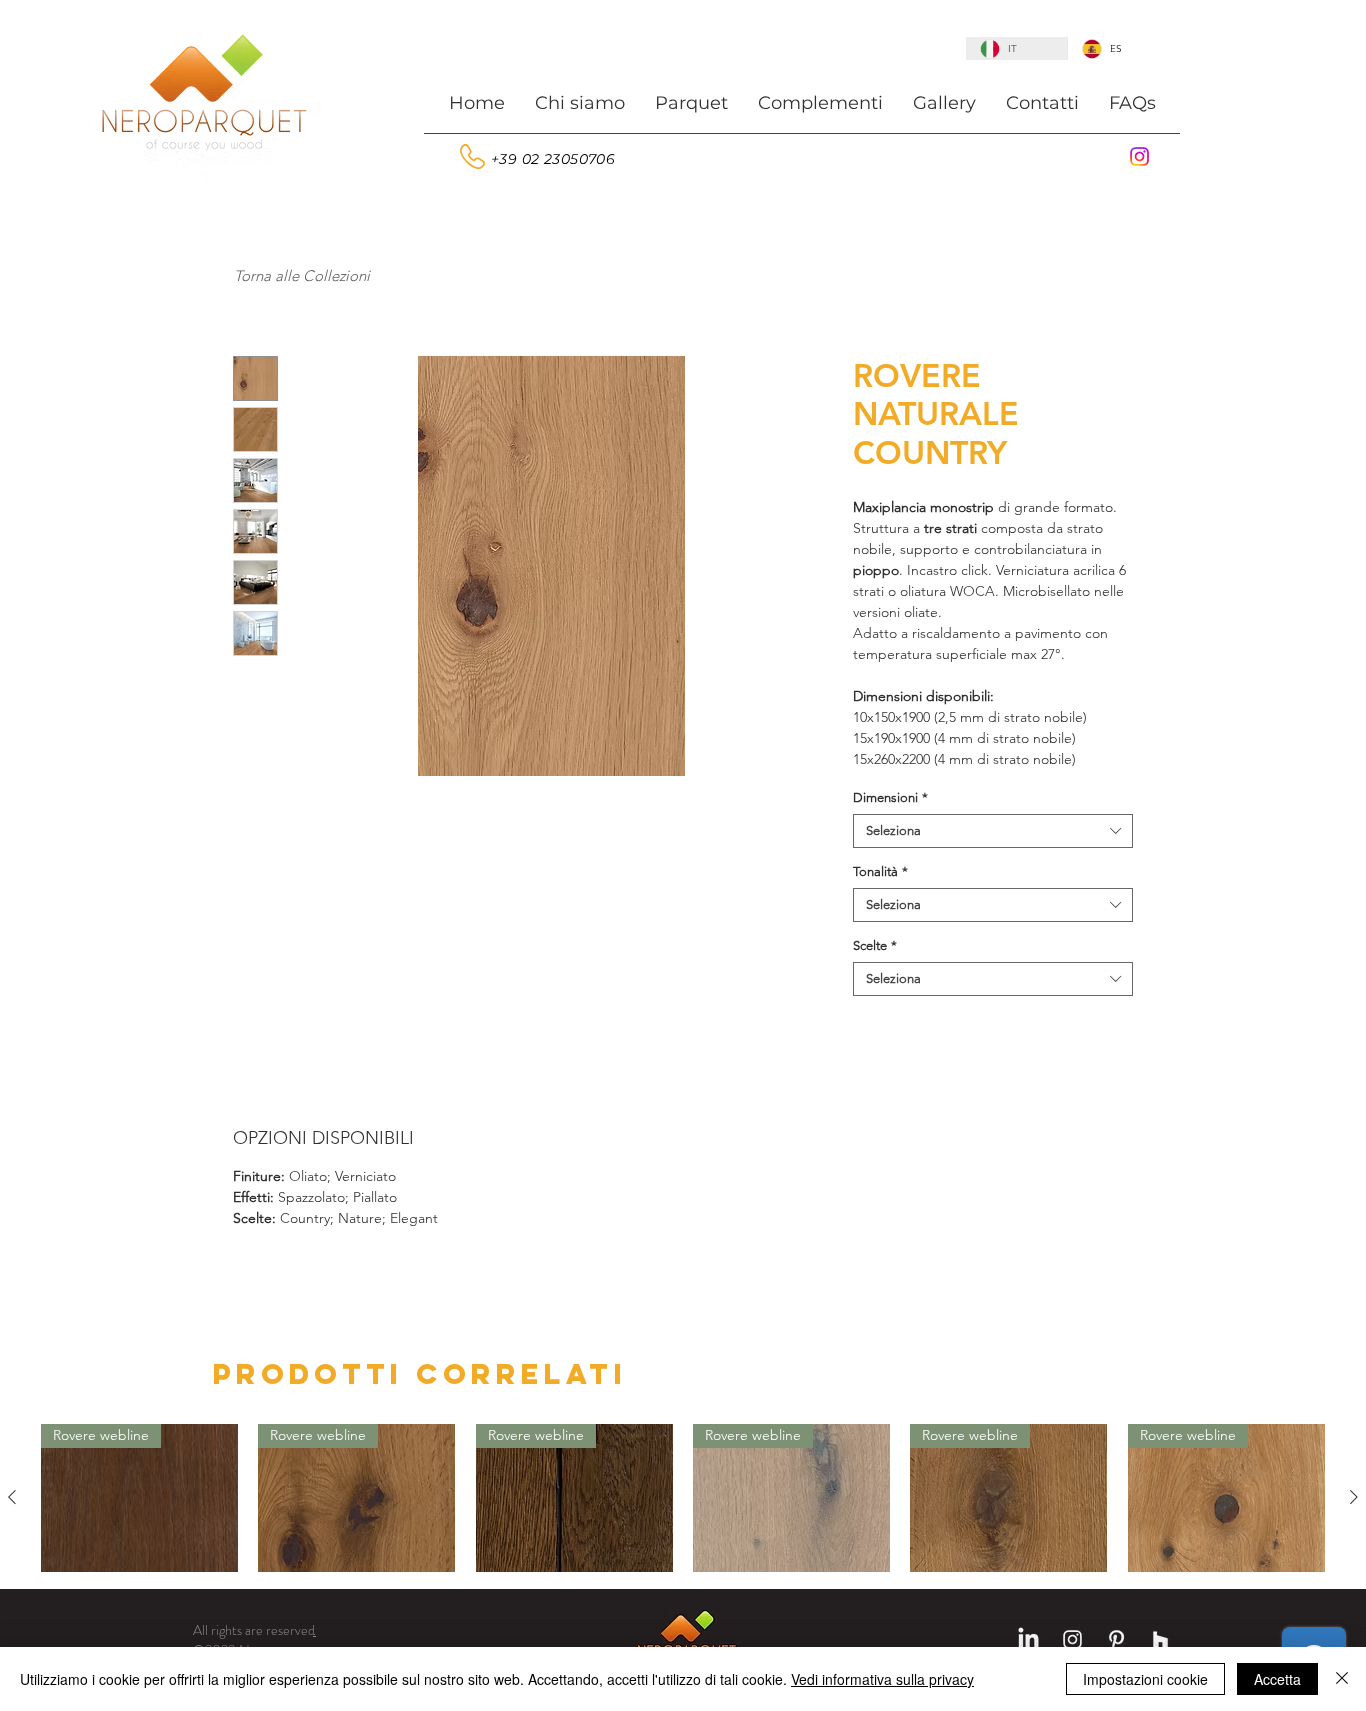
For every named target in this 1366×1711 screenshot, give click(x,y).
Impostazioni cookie (1145, 1679)
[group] (683, 1498)
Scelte (875, 945)
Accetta (1277, 1679)
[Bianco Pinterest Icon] (1116, 1639)
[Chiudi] (1342, 1679)
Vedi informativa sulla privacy (882, 1679)
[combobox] (993, 831)
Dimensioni (890, 797)
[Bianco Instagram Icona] (1072, 1639)
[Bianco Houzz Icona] (1160, 1639)
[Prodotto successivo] (1354, 1497)
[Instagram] (1139, 156)
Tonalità (880, 871)
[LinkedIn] (1028, 1639)
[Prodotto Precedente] (12, 1497)
